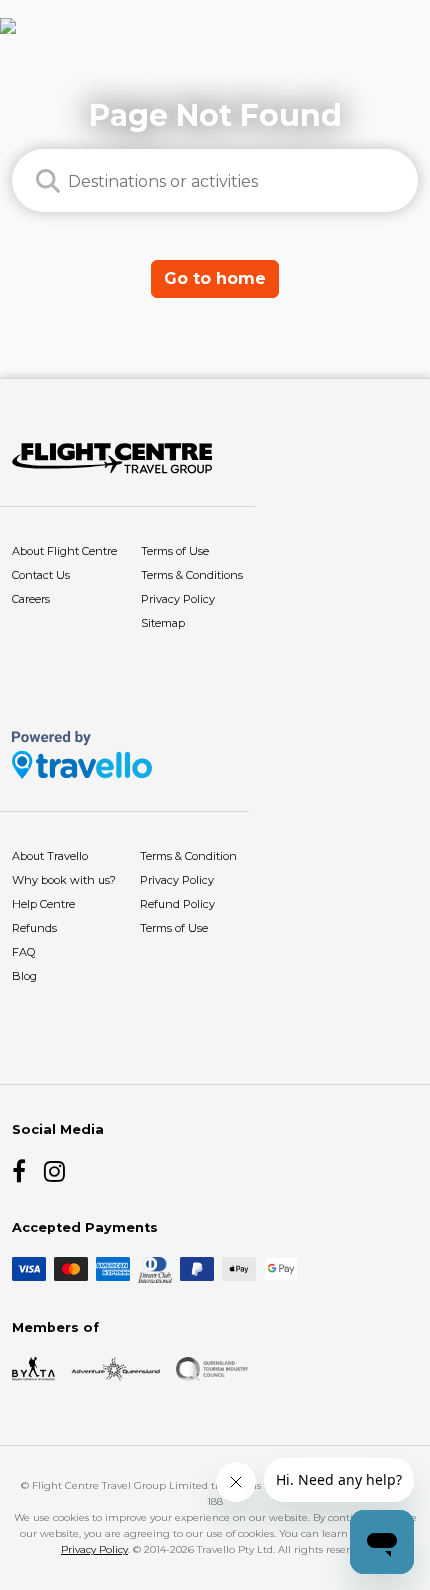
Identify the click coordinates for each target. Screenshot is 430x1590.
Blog (24, 976)
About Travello (50, 856)
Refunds (34, 928)
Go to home (215, 278)
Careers (31, 599)
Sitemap (163, 623)
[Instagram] (56, 1171)
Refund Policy (177, 904)
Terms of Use (175, 551)
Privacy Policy (178, 599)
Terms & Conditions (192, 575)
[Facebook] (24, 1171)
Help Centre (43, 904)
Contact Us (41, 575)
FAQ (23, 952)
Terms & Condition (188, 856)
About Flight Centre (64, 551)
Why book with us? (64, 880)
